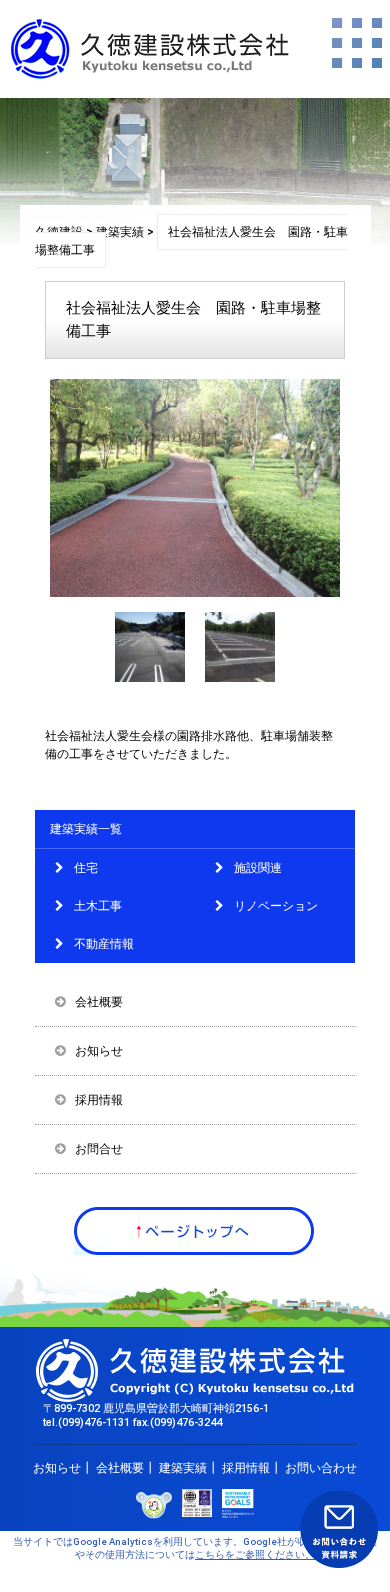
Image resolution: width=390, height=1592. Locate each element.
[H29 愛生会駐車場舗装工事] (240, 678)
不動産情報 (104, 944)
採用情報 (99, 1100)
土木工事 (98, 906)
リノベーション (276, 906)
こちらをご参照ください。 (255, 1554)
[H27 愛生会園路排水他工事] (195, 593)
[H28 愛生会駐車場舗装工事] (150, 678)
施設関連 (258, 868)
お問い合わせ (321, 1468)
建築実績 (183, 1468)
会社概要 (99, 1002)
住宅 (86, 868)
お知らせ (99, 1051)
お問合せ (99, 1149)
